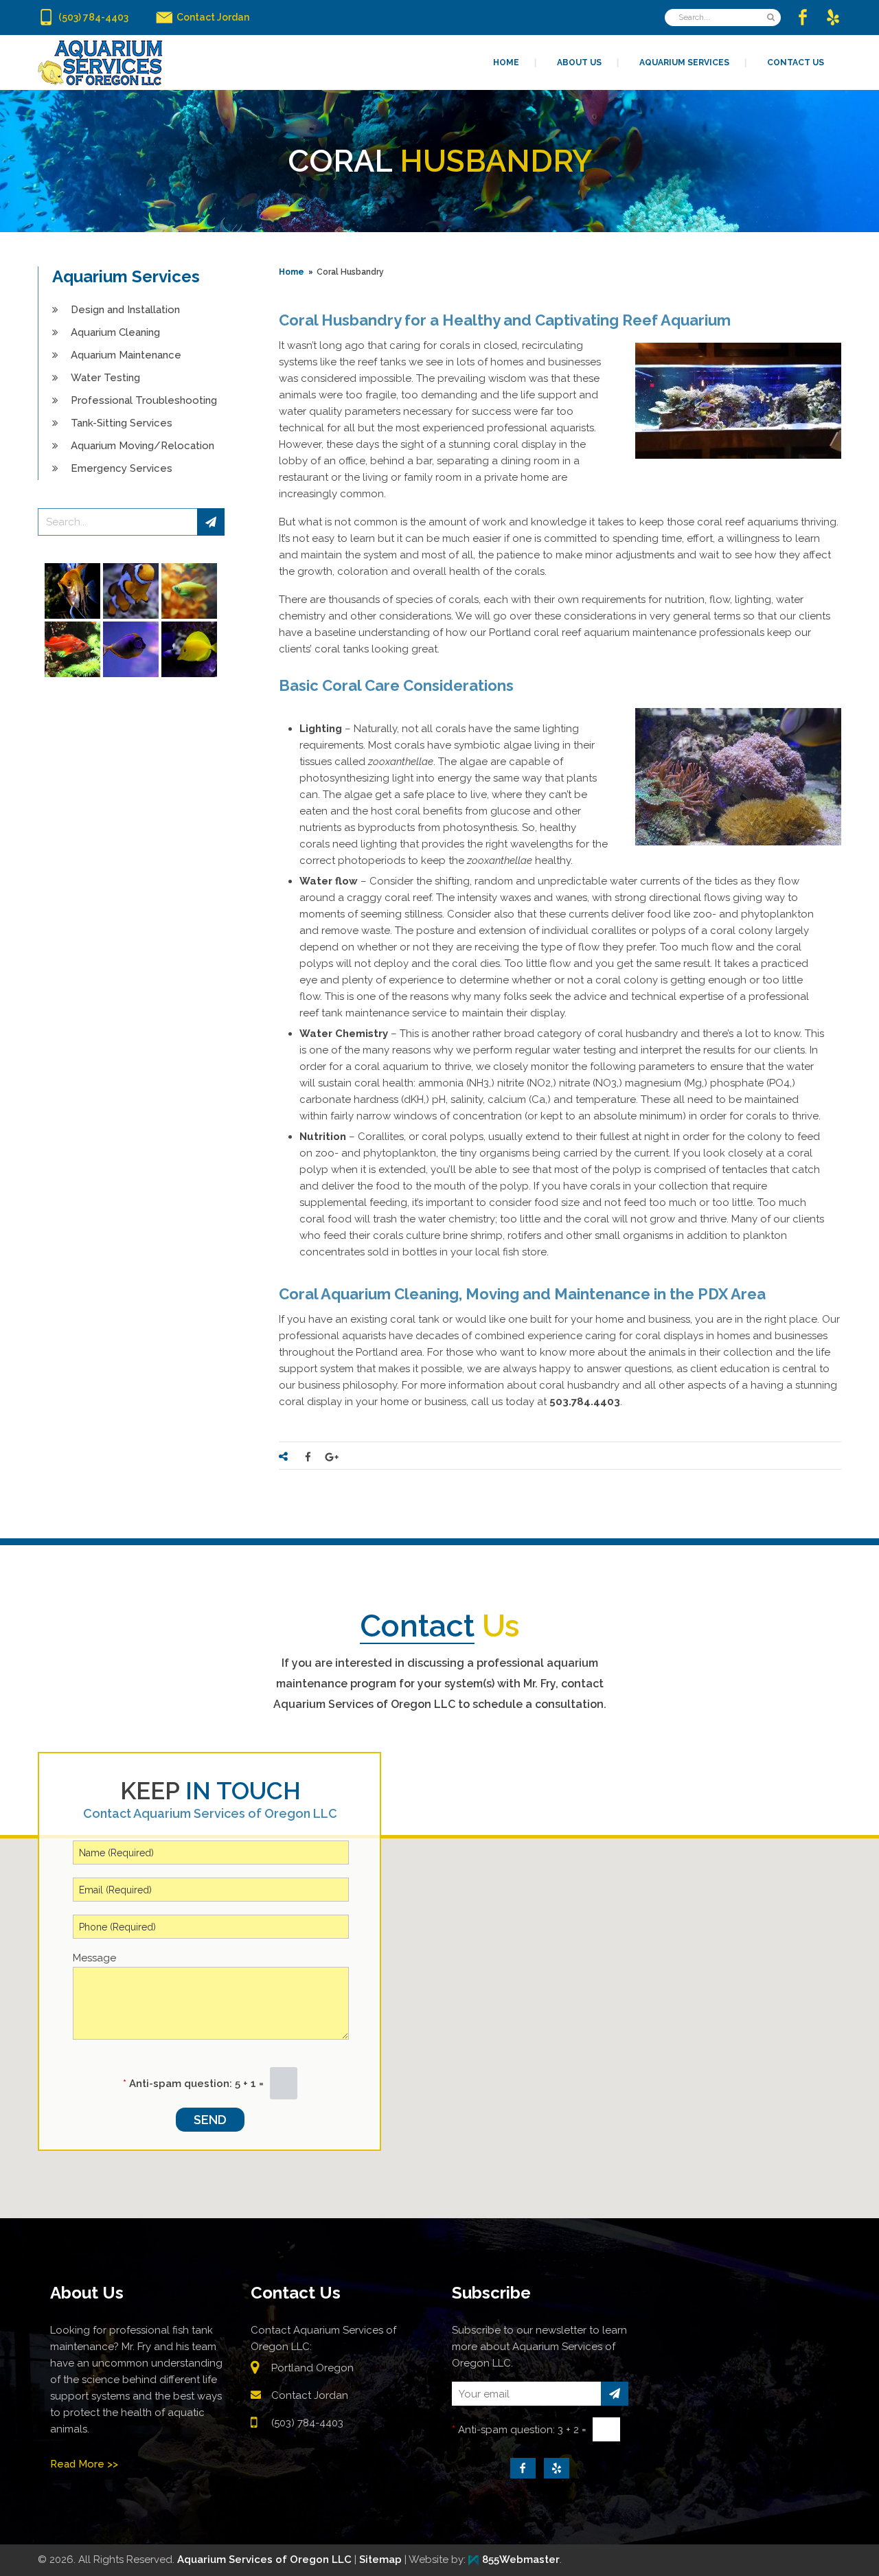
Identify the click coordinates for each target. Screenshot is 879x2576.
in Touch (210, 1791)
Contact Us (296, 2293)
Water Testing (105, 378)
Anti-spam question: (178, 2084)
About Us (87, 2293)
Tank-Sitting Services (122, 423)
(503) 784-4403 (307, 2423)
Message (94, 1958)
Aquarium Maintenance (126, 355)
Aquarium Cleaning (115, 332)
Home (292, 272)
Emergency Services (122, 468)
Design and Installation (125, 310)
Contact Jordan (310, 2395)
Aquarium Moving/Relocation (142, 446)
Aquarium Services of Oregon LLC (264, 2560)
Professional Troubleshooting (144, 400)
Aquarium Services (126, 276)
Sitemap (380, 2560)
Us (440, 1626)
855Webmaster (521, 2560)
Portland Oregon (312, 2368)
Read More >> (84, 2464)
